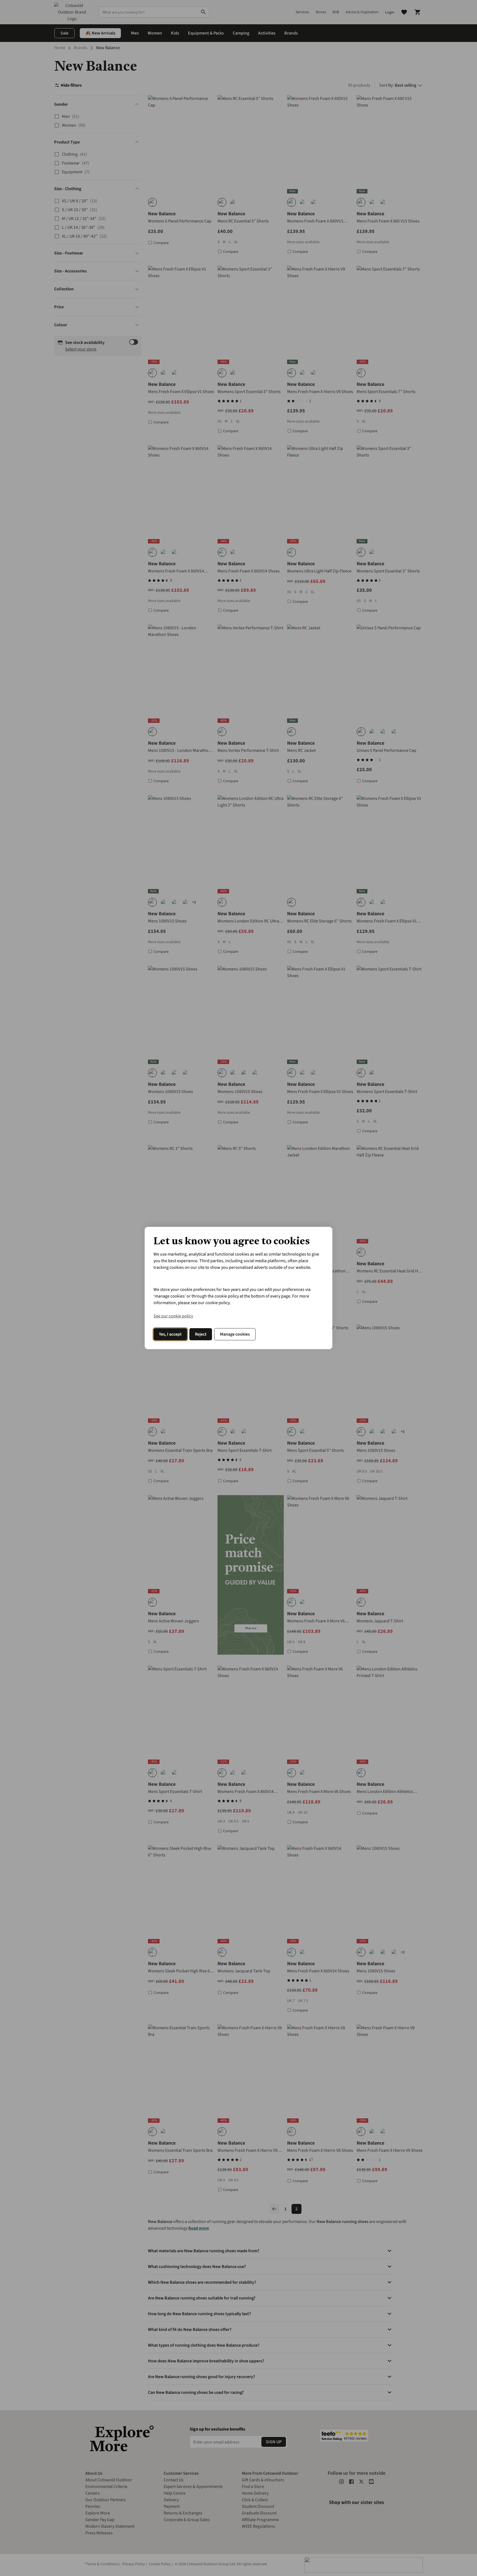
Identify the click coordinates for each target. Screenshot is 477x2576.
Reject (201, 1334)
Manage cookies (235, 1334)
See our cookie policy (173, 1316)
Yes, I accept (170, 1334)
